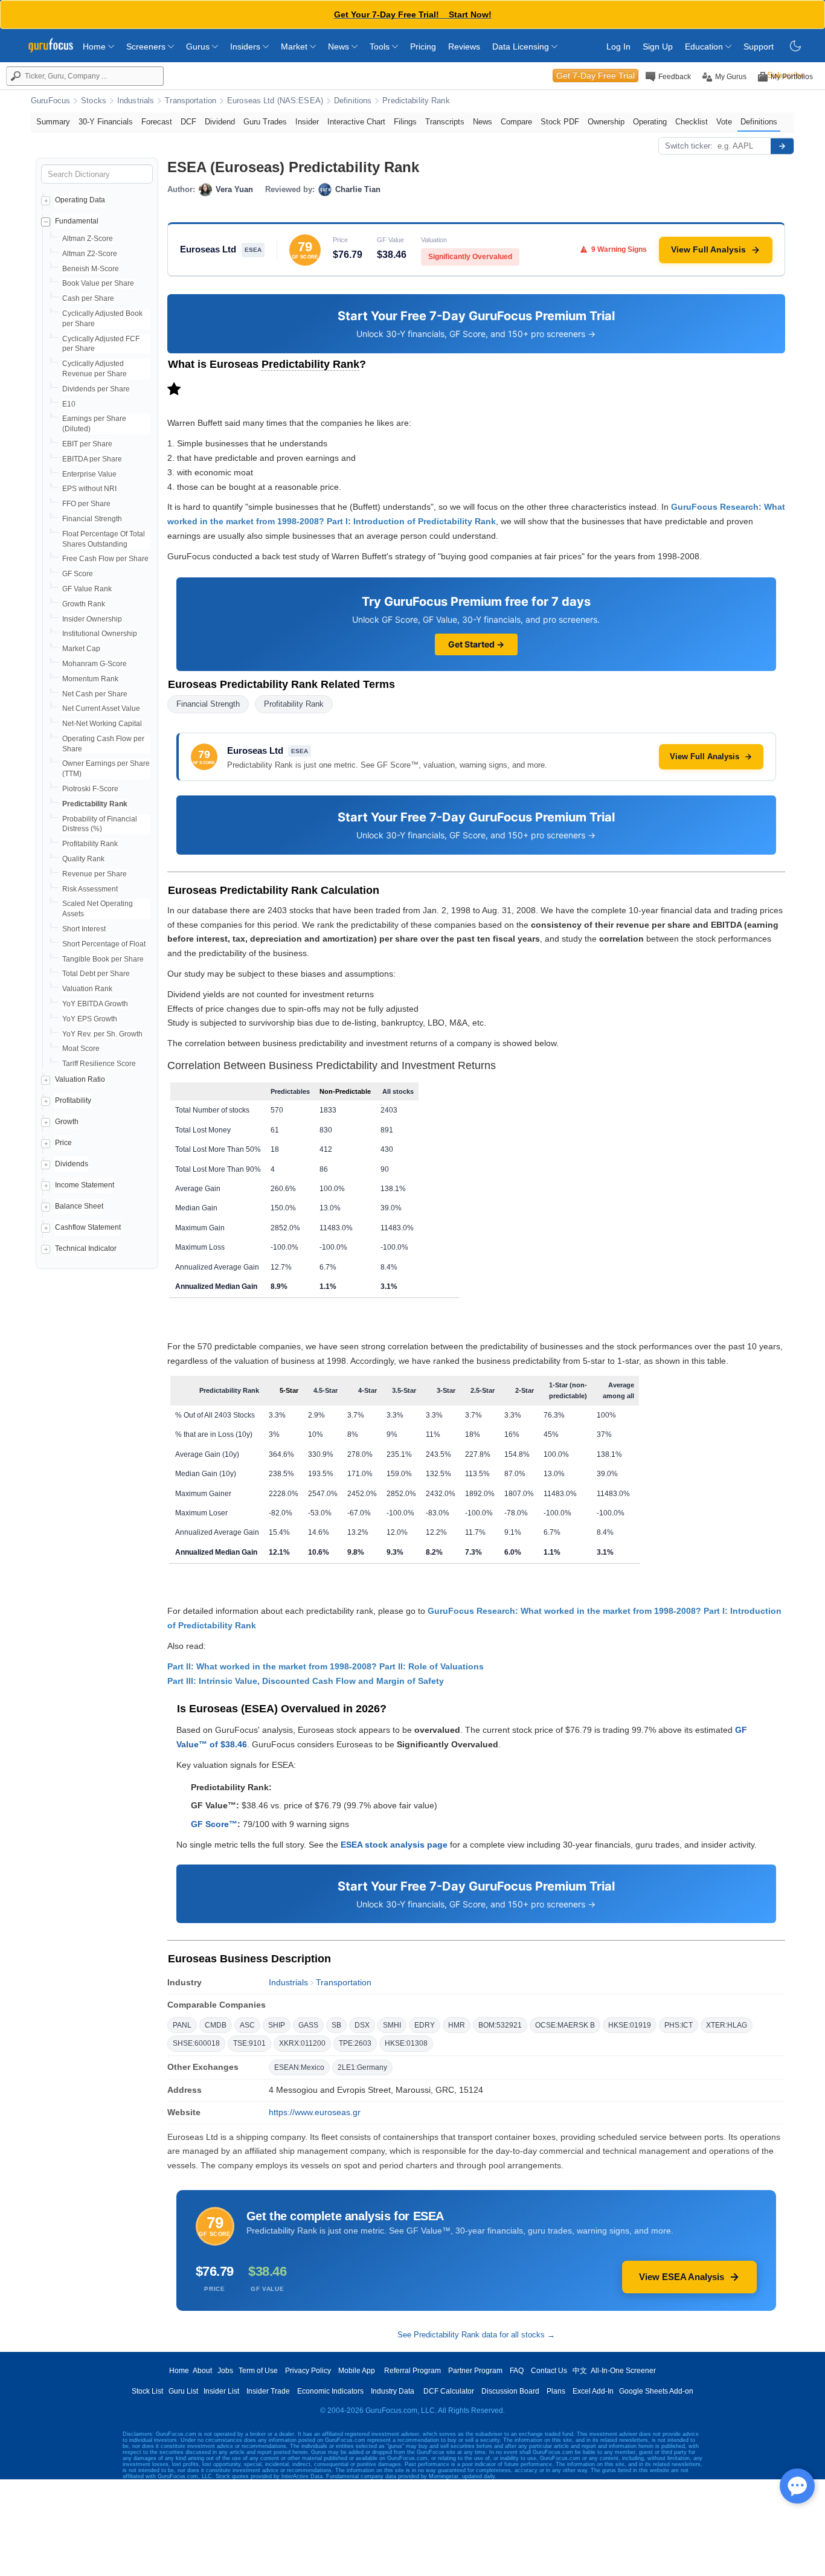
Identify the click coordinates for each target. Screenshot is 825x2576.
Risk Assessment (90, 889)
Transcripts (445, 122)
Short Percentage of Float (104, 944)
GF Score (78, 574)
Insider (307, 122)
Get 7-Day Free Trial (595, 75)
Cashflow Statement (88, 1227)
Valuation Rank (87, 989)
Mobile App (357, 2371)
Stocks (94, 101)
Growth (67, 1122)
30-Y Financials (106, 122)
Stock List (147, 2391)
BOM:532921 (500, 2025)
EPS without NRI (89, 489)
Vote (724, 122)
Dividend (220, 122)
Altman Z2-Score (90, 254)
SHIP (277, 2025)
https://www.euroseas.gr (315, 2112)
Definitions (353, 101)
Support (759, 47)
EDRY (425, 2025)
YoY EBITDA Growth (95, 1004)
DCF (188, 122)
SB (336, 2025)
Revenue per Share (95, 874)
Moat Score (81, 1049)
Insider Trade (268, 2391)
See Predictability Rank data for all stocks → (476, 2335)
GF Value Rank (87, 589)
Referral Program (412, 2371)
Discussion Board (510, 2391)
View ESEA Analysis (682, 2277)
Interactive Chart (356, 122)
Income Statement (85, 1185)
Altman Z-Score (88, 239)
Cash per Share (88, 298)
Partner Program (475, 2371)
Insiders (246, 47)
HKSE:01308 (406, 2043)
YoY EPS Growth (90, 1019)
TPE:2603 (355, 2043)
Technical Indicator (86, 1248)
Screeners (147, 47)
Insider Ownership (92, 619)
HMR (457, 2025)
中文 (580, 2371)
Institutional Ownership (100, 634)
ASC (247, 2025)
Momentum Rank (90, 679)
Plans (556, 2391)
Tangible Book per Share (103, 959)
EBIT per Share (87, 444)
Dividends (72, 1164)
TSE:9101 (249, 2043)
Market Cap (81, 649)
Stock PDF (560, 122)
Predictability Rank (416, 101)
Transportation (191, 101)
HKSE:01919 (630, 2025)
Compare (516, 122)
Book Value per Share (98, 283)
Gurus (199, 47)
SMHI (392, 2025)
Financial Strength (92, 519)
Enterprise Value (89, 474)
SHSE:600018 (196, 2043)
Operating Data (80, 200)
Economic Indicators (330, 2391)
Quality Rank (83, 859)
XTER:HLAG (727, 2025)
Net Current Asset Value (101, 708)
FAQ (517, 2371)
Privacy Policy (308, 2371)
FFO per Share (86, 504)
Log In (618, 47)
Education (705, 47)
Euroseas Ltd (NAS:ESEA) (275, 101)
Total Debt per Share (96, 974)
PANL (182, 2025)
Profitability (73, 1100)
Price (63, 1143)
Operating (650, 122)
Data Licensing (522, 47)
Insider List (221, 2391)
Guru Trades (265, 122)
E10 (69, 404)
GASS (308, 2025)
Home (95, 47)
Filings (405, 122)
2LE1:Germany (362, 2067)
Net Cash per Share (95, 694)
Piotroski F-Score (90, 789)
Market (295, 47)
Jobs (225, 2371)
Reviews (464, 47)
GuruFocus (50, 101)
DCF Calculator (449, 2391)
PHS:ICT (679, 2025)
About (202, 2371)
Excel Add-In (593, 2391)
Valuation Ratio (80, 1079)
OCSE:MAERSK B (565, 2025)
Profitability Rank (90, 844)
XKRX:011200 (302, 2043)
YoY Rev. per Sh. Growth (102, 1034)
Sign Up (658, 47)
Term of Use (258, 2371)
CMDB (216, 2025)
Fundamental (77, 221)
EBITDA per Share (92, 459)
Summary (53, 122)
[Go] (782, 146)
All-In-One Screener (623, 2371)
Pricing (423, 47)
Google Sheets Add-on (656, 2391)
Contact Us (549, 2371)
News (340, 47)
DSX (362, 2025)
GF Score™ (214, 1824)
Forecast (157, 122)
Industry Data (393, 2391)
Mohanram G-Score (95, 664)
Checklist (692, 122)
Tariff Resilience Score (99, 1064)
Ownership (606, 122)
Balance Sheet (79, 1206)
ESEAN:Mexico (299, 2067)
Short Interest (84, 929)
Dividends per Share (96, 389)
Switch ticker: (689, 146)
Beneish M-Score (91, 269)
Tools (381, 47)
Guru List (183, 2391)
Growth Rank (84, 604)
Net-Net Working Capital (102, 724)
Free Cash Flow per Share (105, 559)
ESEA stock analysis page (394, 1845)
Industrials (136, 101)
